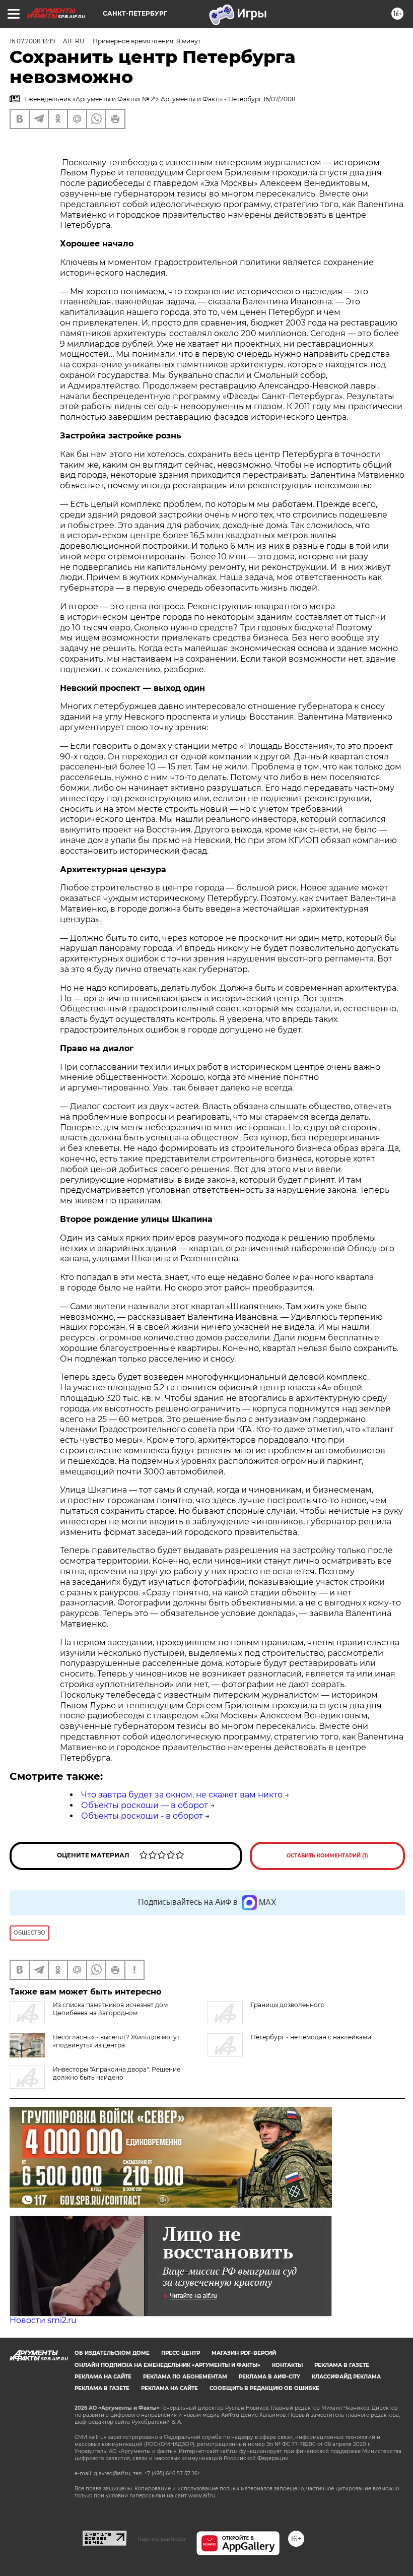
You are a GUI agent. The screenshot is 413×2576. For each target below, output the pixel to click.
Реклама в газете (342, 2365)
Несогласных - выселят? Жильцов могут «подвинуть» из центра (116, 2041)
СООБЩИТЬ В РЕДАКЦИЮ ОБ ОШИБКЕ (264, 2388)
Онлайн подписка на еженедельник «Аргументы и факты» (167, 2365)
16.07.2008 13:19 (32, 41)
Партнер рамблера (161, 2539)
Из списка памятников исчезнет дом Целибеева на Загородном (110, 2009)
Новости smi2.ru (43, 2320)
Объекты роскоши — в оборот (145, 1805)
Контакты (287, 2365)
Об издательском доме (112, 2353)
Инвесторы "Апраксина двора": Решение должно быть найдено (117, 2073)
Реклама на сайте (103, 2377)
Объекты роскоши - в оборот (142, 1816)
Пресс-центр (181, 2353)
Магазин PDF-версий (244, 2353)
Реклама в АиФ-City (269, 2377)
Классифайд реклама (346, 2377)
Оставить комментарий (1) (327, 1856)
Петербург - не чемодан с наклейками (311, 2037)
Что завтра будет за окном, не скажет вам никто (182, 1795)
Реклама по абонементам (185, 2377)
